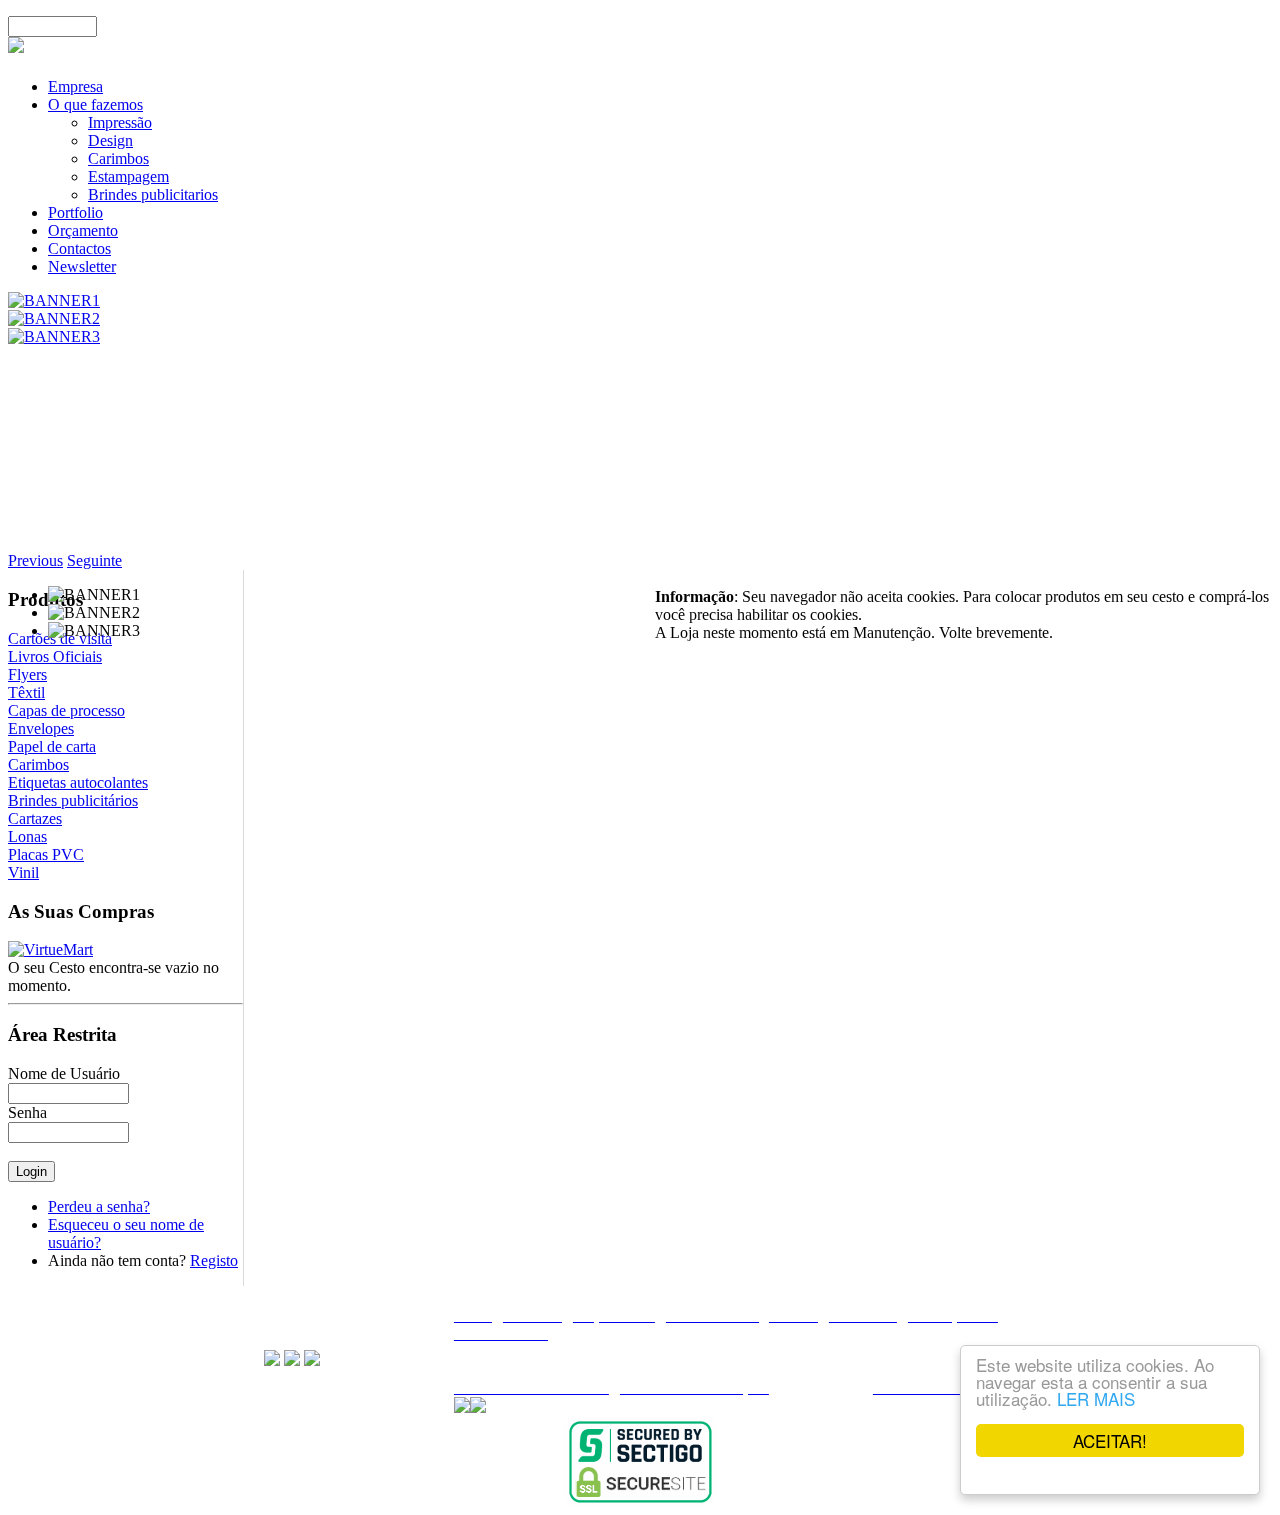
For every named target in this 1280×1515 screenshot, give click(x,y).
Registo (214, 1260)
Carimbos (38, 764)
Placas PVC (46, 854)
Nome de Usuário (64, 1073)
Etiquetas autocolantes (78, 782)
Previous (35, 560)
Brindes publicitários (73, 800)
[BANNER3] (54, 336)
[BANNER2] (54, 318)
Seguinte (94, 560)
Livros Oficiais (55, 656)
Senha (27, 1112)
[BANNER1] (54, 300)
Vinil (23, 872)
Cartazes (35, 818)
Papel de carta (52, 746)
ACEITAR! (1110, 1440)
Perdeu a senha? (99, 1206)
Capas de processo (66, 710)
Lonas (27, 836)
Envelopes (41, 728)
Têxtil (26, 692)
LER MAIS (1096, 1398)
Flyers (27, 674)
